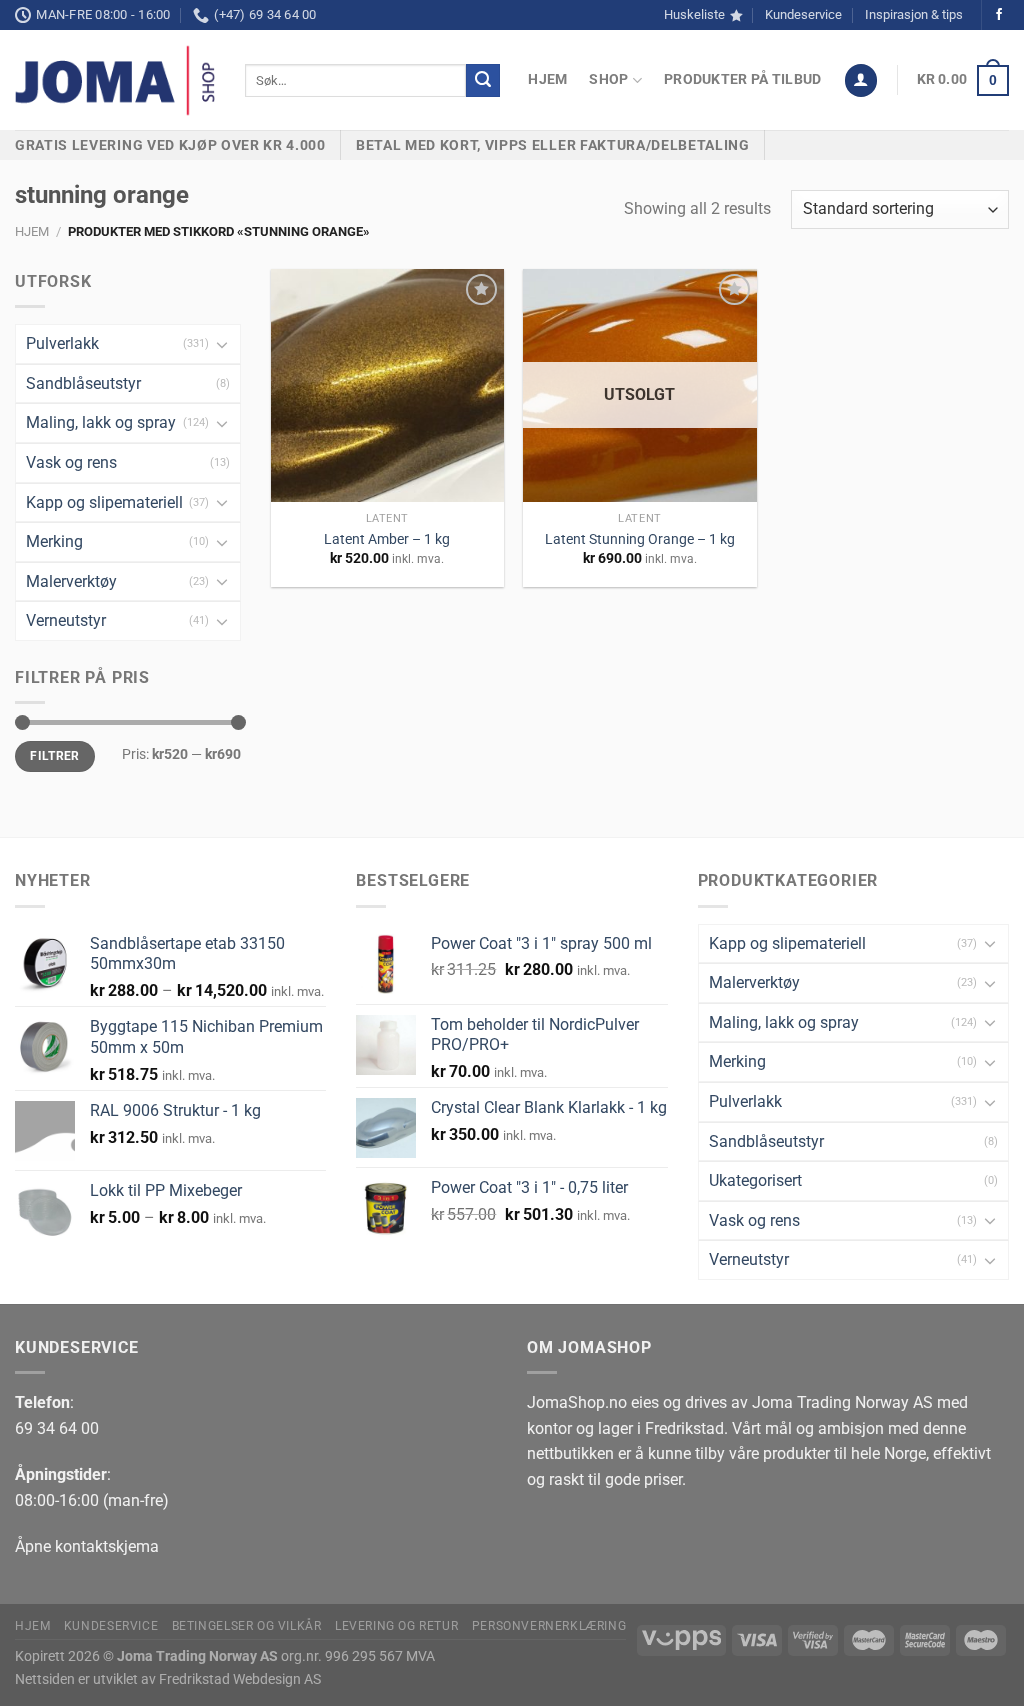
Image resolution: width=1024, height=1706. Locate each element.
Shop (608, 79)
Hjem (547, 79)
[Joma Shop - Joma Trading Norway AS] (115, 81)
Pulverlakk (62, 343)
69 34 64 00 (57, 1428)
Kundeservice (803, 14)
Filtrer (55, 756)
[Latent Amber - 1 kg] (387, 385)
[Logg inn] (861, 80)
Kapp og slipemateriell (104, 502)
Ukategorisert (755, 1180)
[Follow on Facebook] (999, 15)
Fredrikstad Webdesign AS (240, 1679)
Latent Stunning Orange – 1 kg (640, 539)
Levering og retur (396, 1626)
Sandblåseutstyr (83, 383)
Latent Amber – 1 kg (387, 539)
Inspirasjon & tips (914, 14)
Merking (54, 541)
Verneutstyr (66, 620)
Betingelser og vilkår (247, 1626)
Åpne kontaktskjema (87, 1546)
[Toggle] (222, 344)
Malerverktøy (71, 581)
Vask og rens (71, 462)
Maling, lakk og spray (101, 422)
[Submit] (483, 81)
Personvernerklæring (549, 1626)
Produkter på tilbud (742, 79)
